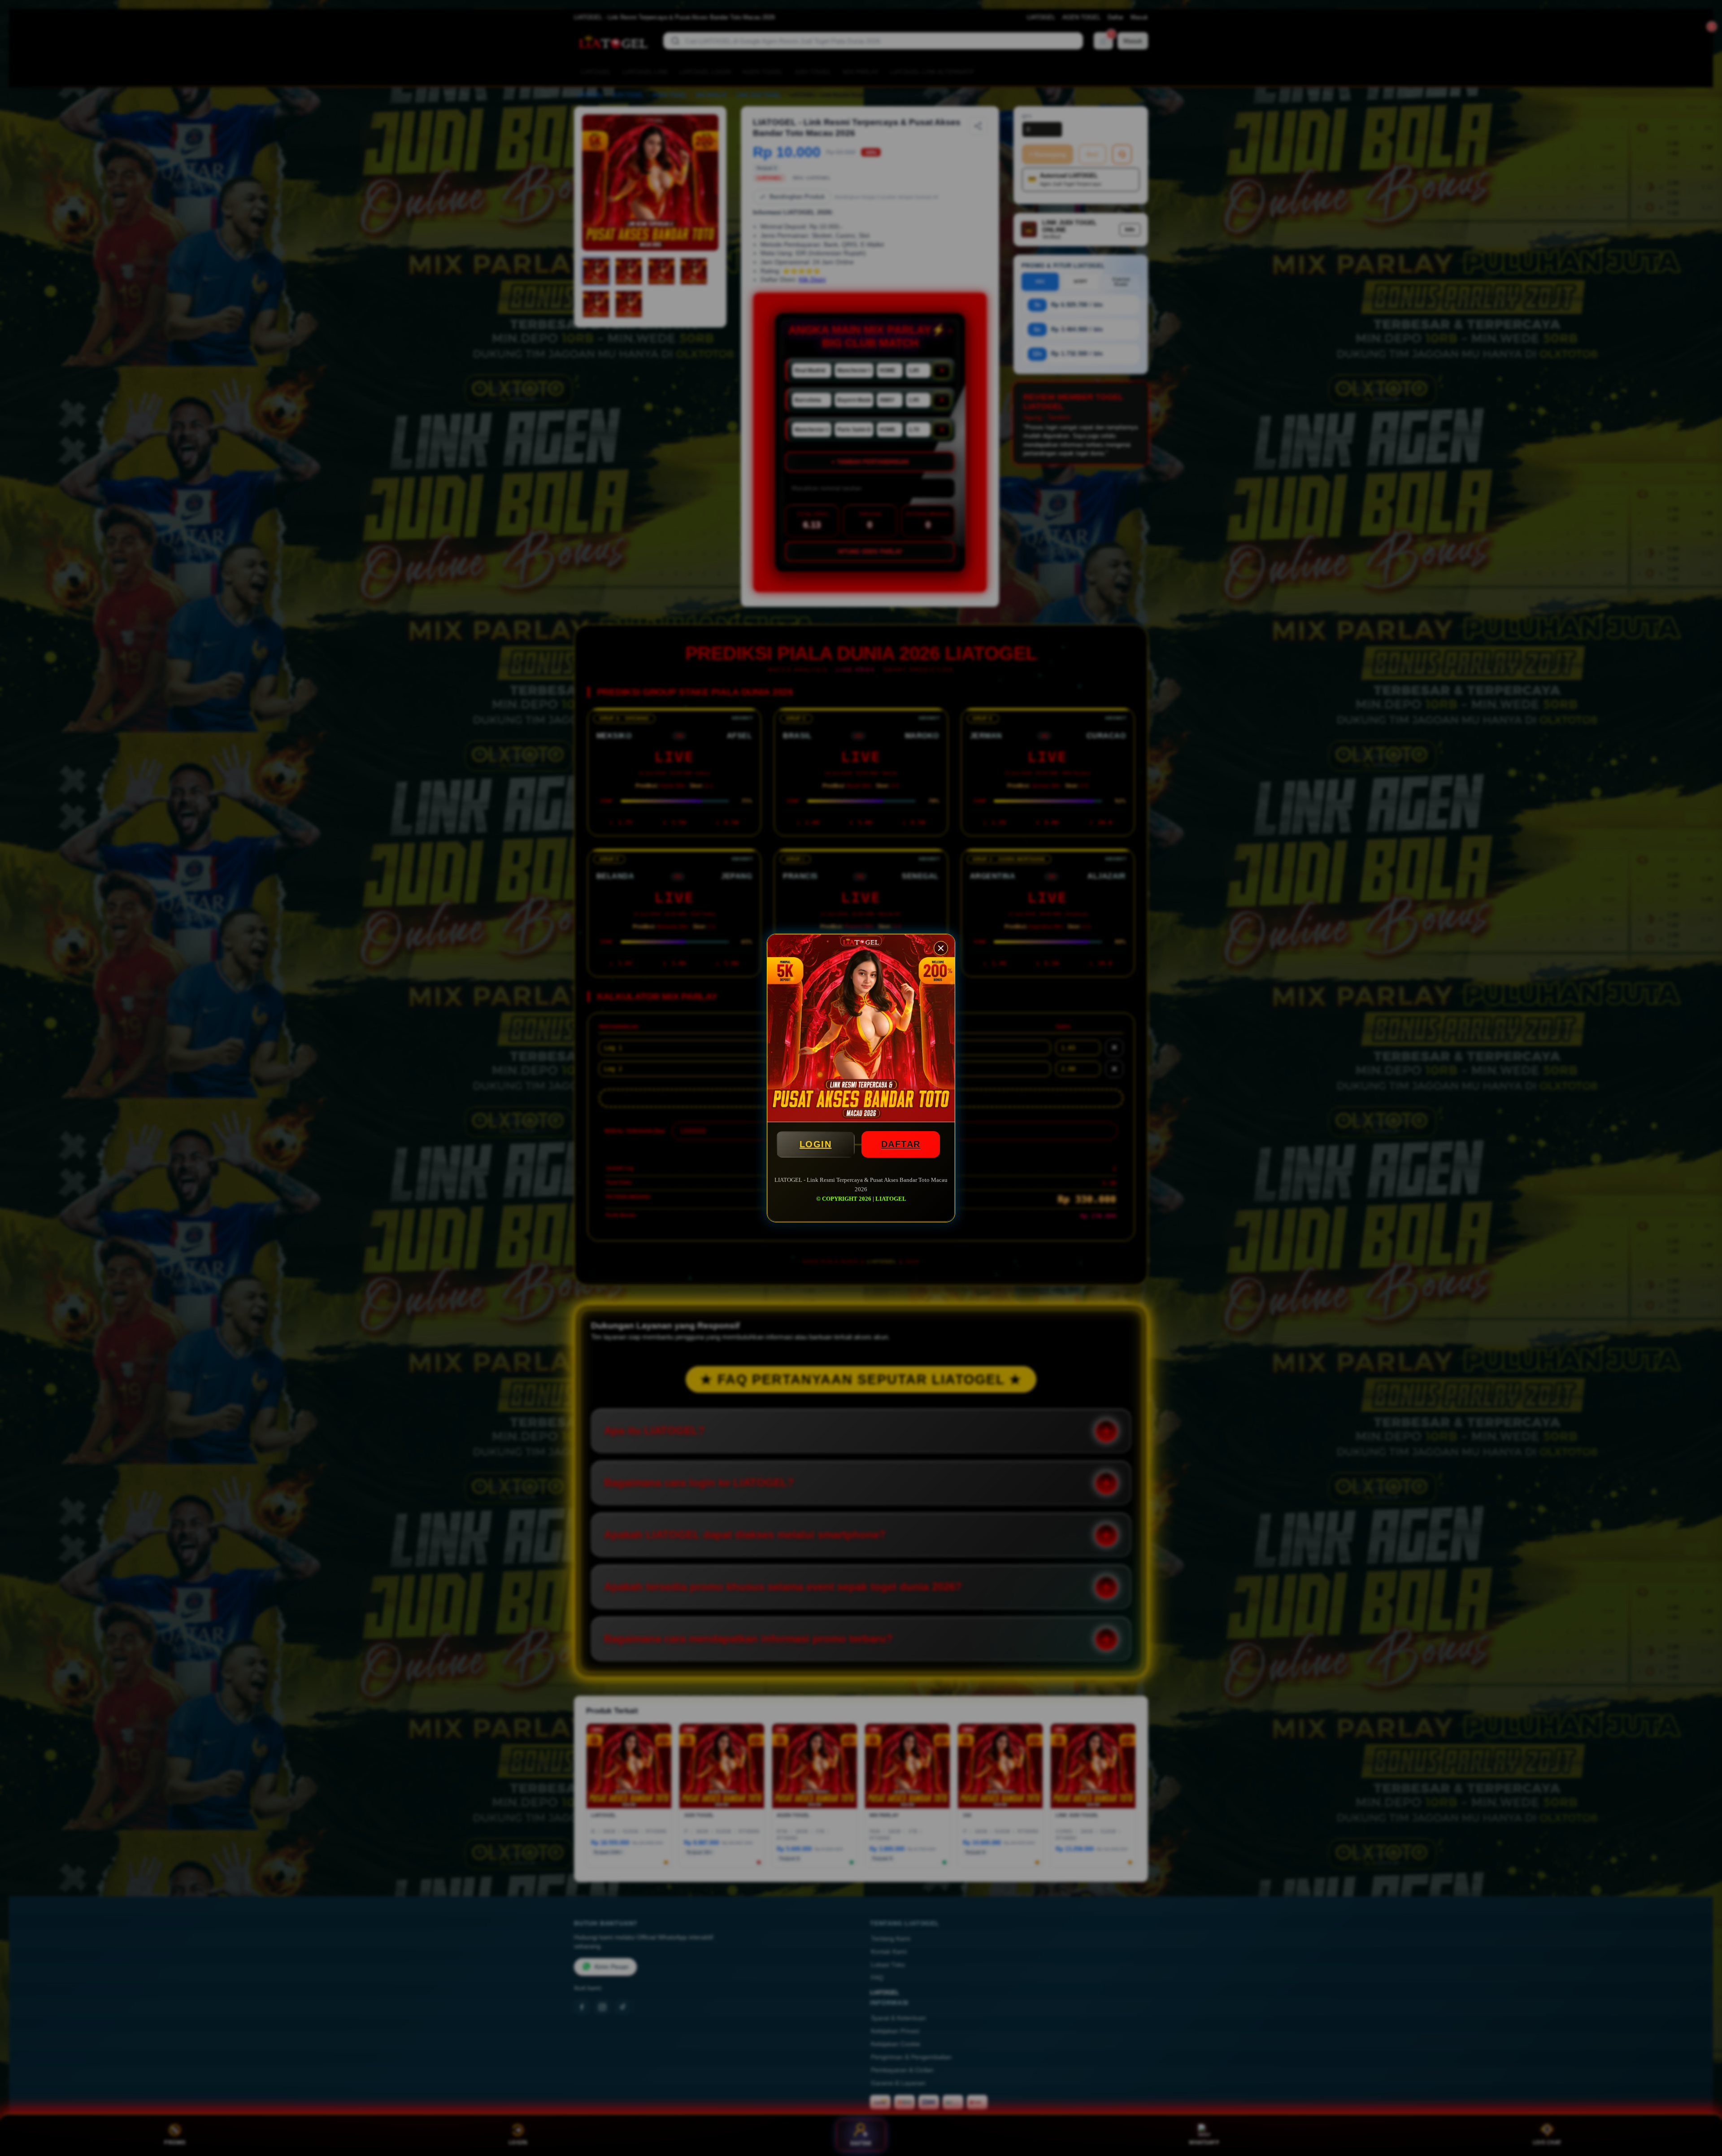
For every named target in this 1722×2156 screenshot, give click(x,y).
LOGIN (816, 1144)
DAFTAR (901, 1144)
